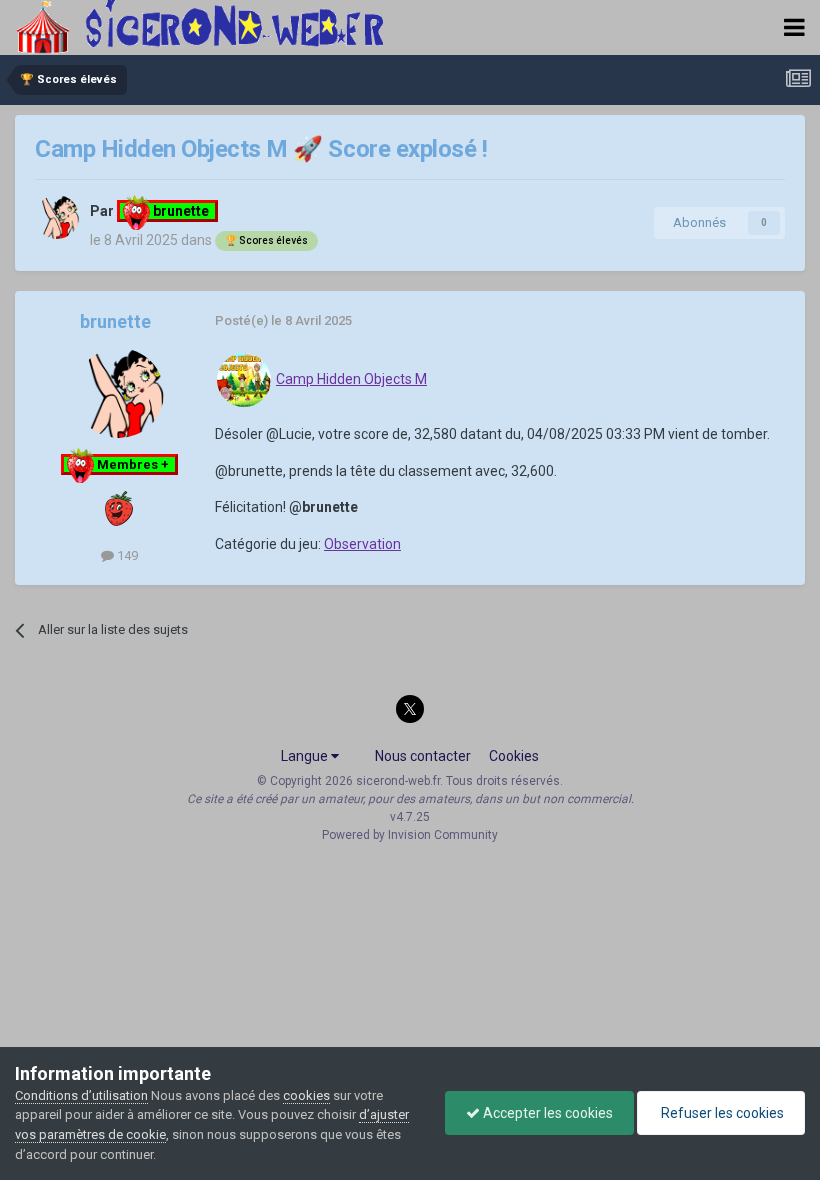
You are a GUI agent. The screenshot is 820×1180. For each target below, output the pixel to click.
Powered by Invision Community (410, 835)
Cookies (514, 756)
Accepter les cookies (546, 1113)
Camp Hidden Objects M (351, 379)
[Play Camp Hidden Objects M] (244, 379)
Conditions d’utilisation (81, 1095)
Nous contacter (423, 756)
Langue (306, 756)
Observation (362, 544)
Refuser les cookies (721, 1113)
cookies (306, 1095)
